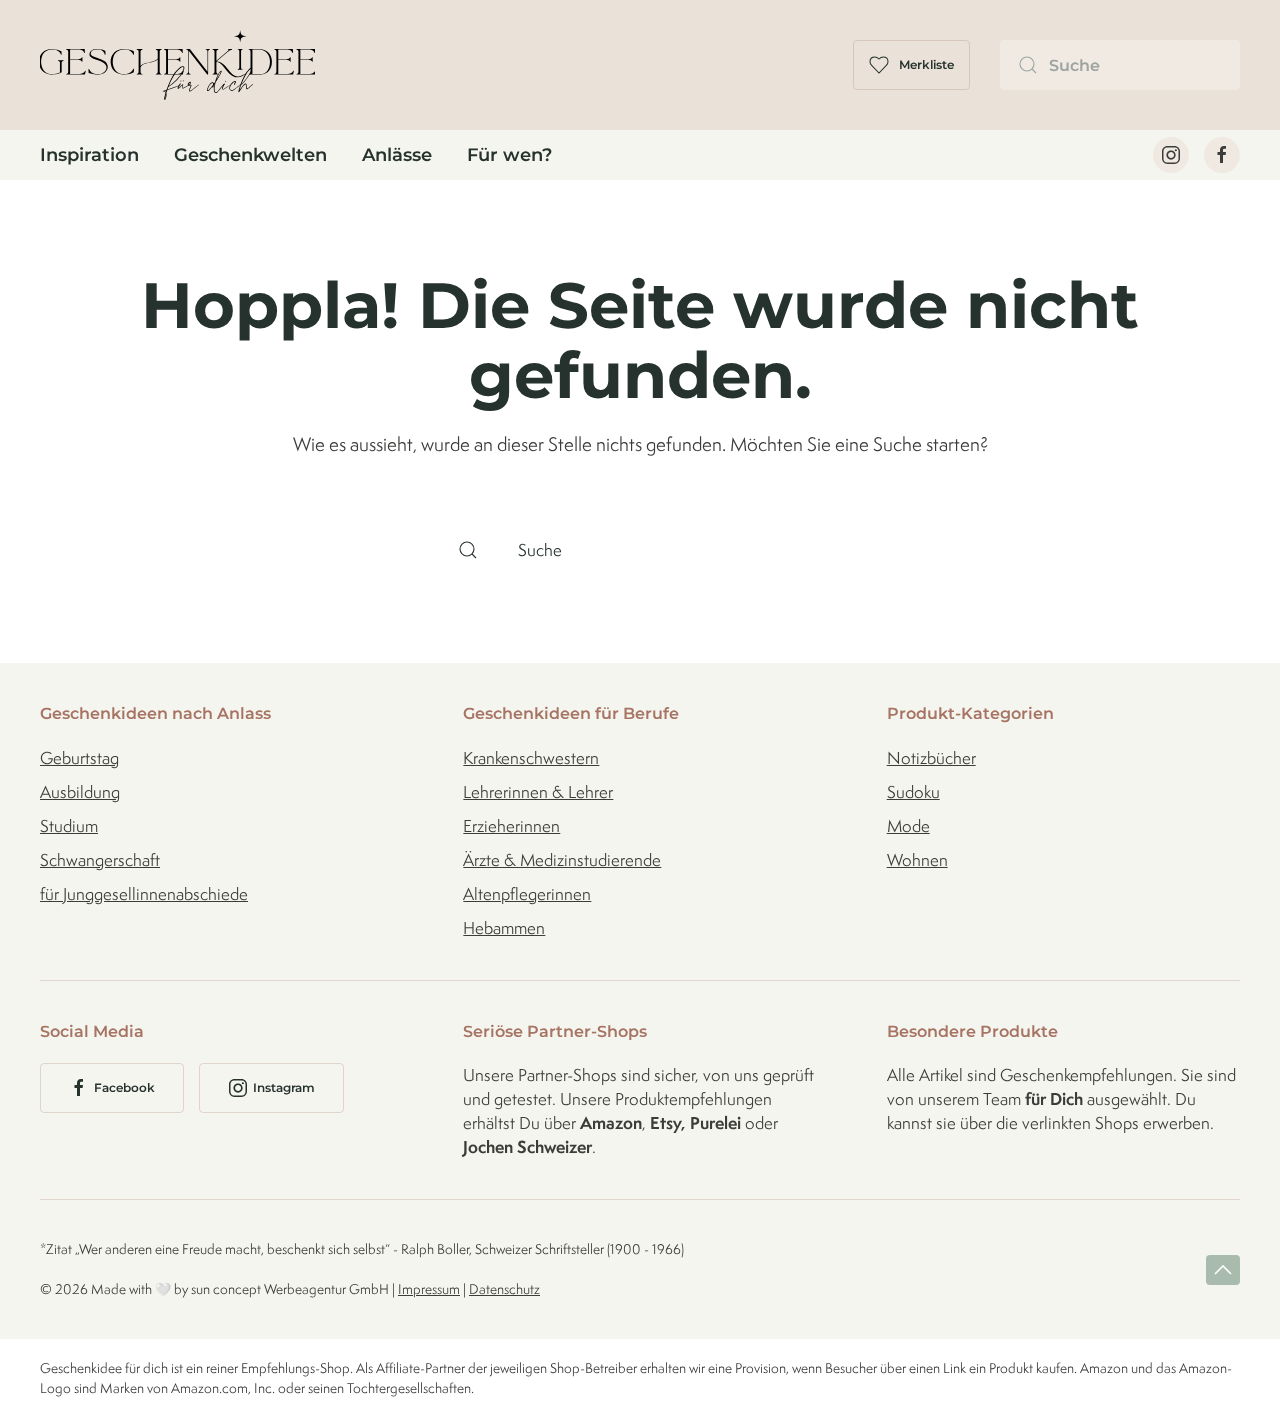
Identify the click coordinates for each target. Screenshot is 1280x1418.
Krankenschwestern (531, 758)
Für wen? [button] (509, 155)
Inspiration (89, 155)
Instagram (284, 1087)
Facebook (124, 1087)
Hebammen (504, 928)
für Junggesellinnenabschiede (144, 894)
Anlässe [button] (397, 155)
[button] (1223, 1270)
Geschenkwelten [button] (250, 155)
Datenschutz (504, 1289)
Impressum (429, 1289)
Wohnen (917, 860)
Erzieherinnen (511, 826)
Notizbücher (931, 758)
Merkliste (926, 64)
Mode (908, 826)
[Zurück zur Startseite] (177, 65)
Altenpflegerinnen (527, 894)
